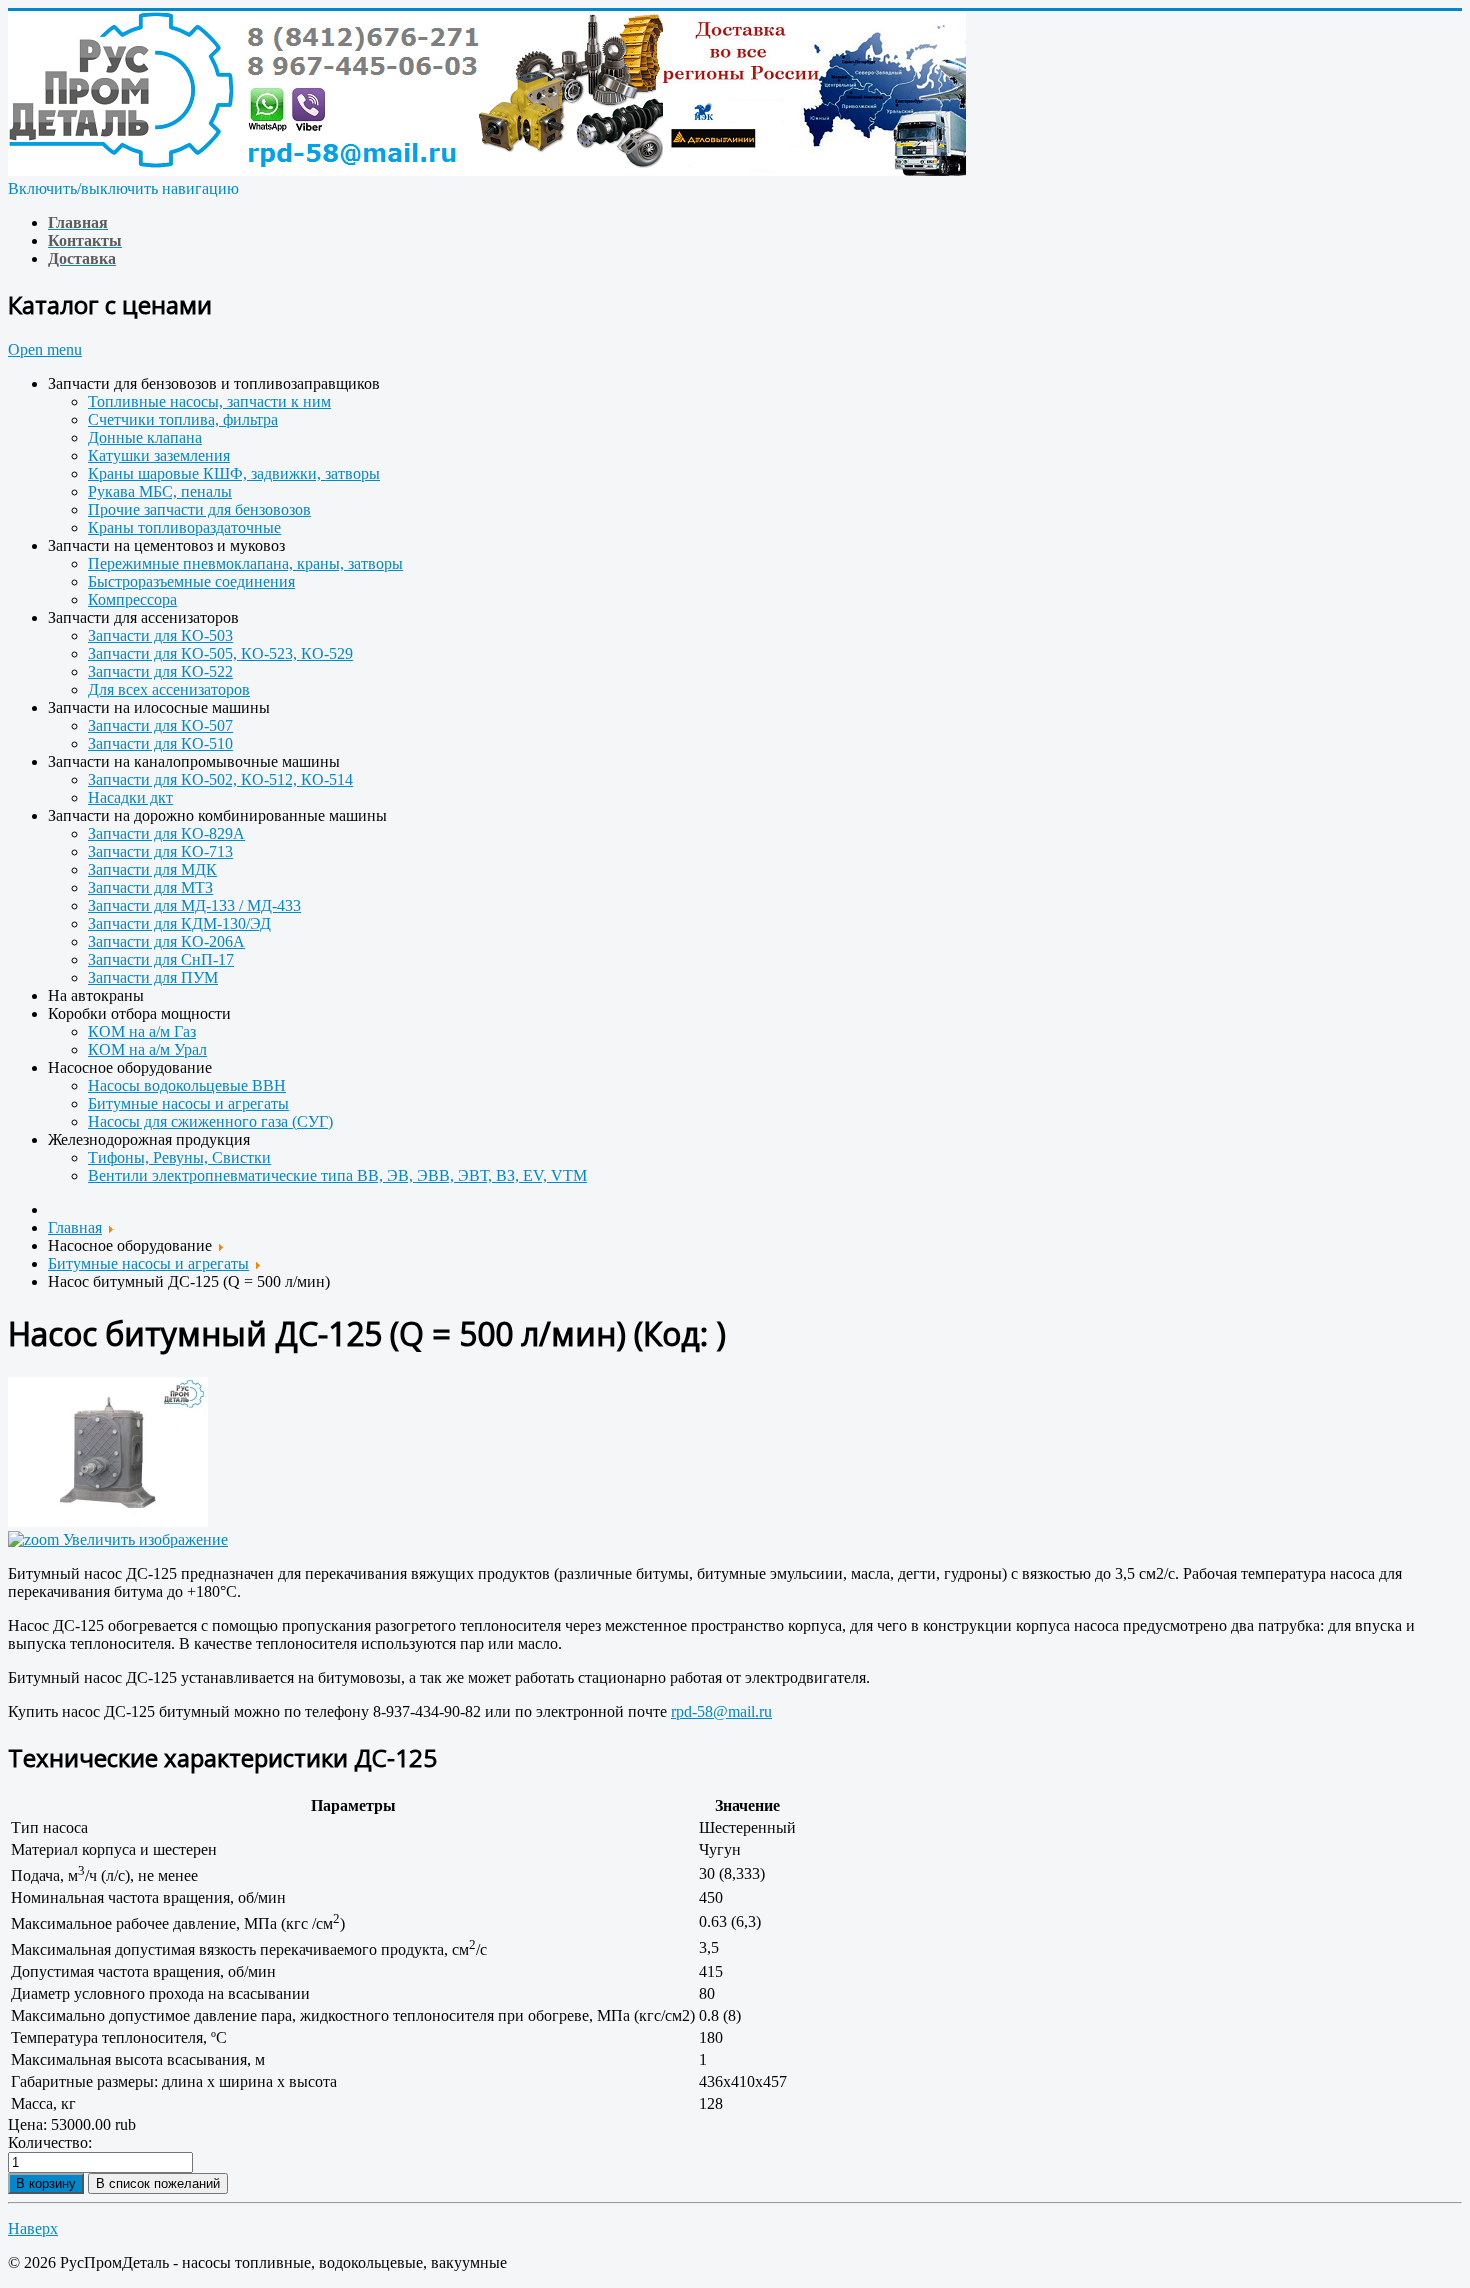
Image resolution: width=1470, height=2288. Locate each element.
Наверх (33, 2228)
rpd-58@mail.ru (721, 1711)
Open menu (45, 349)
